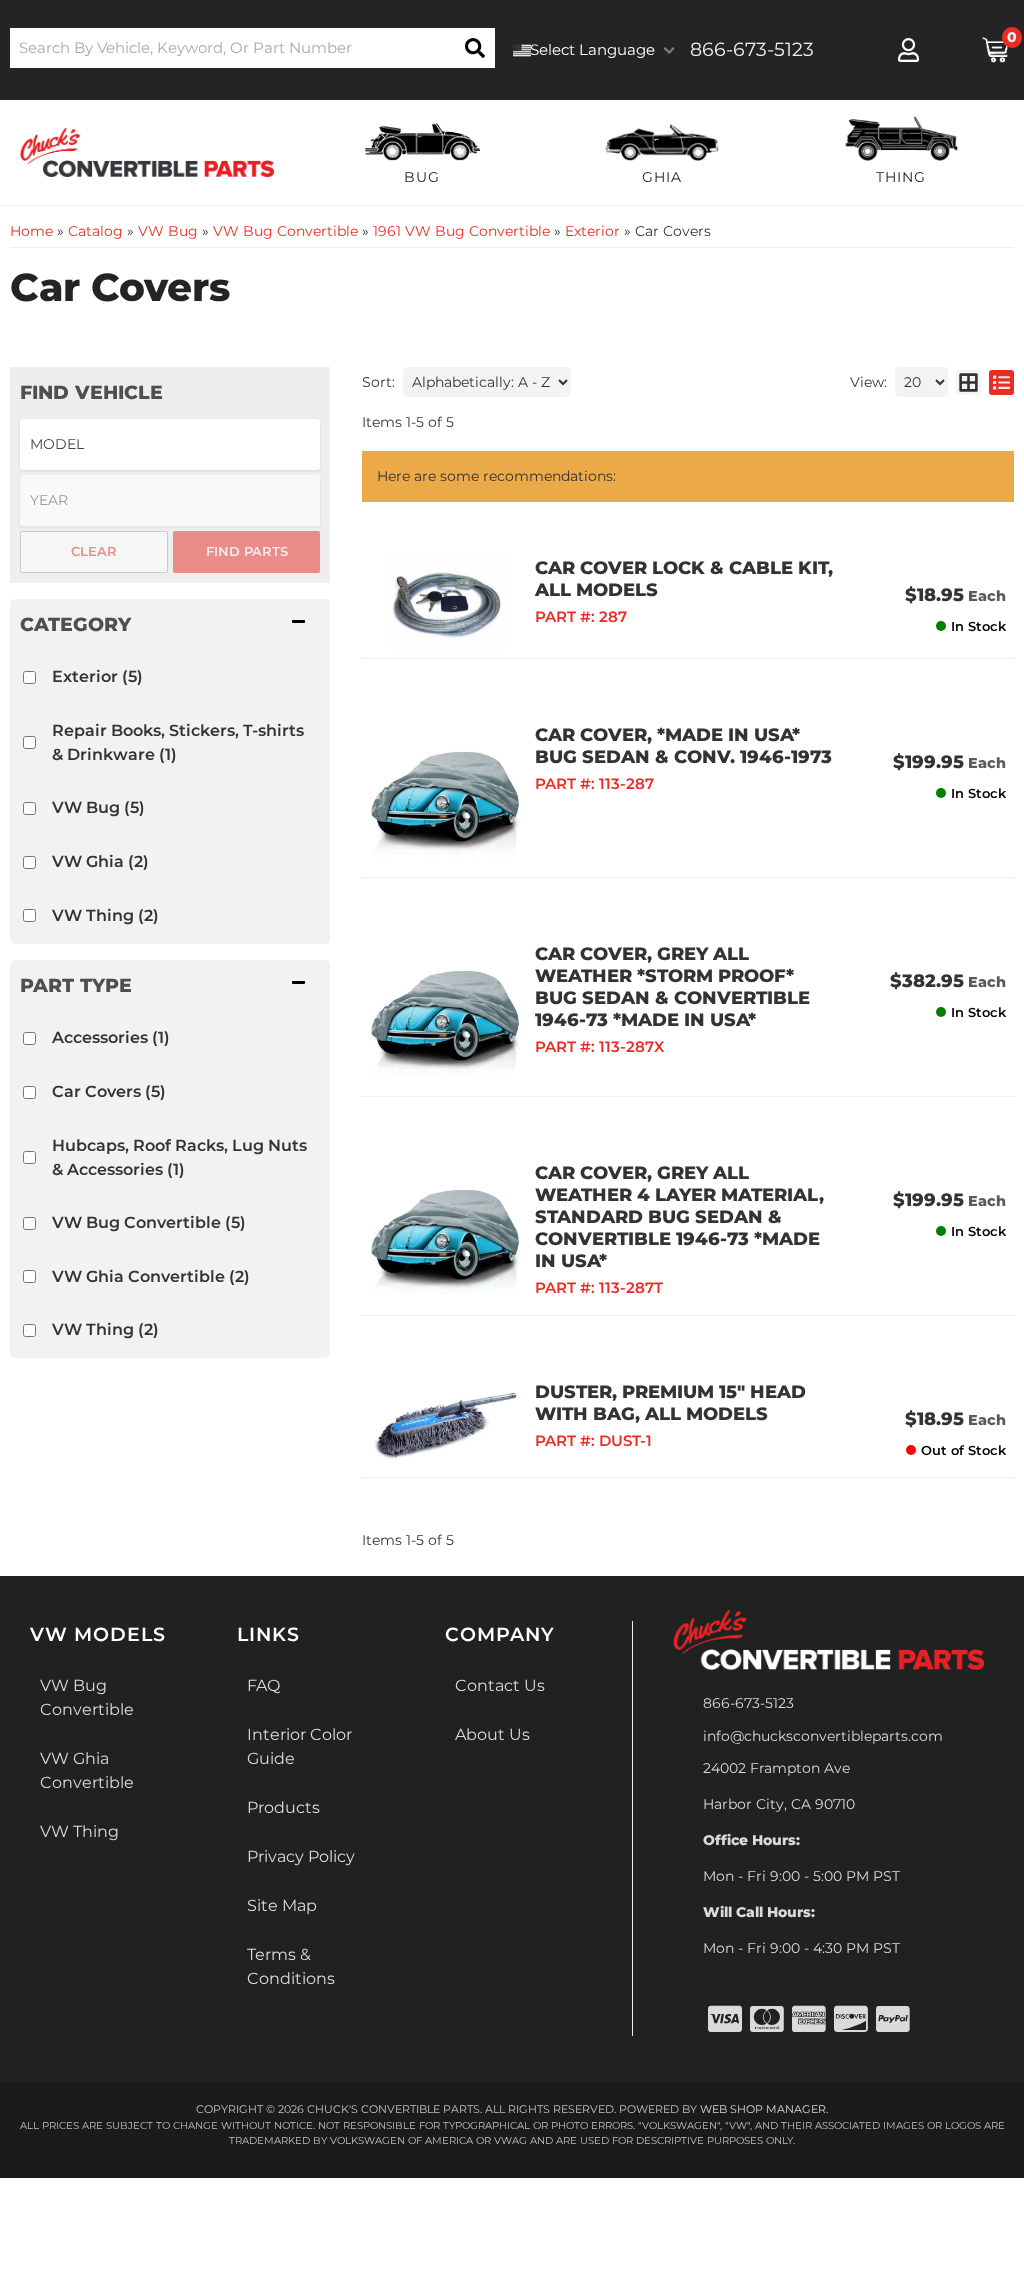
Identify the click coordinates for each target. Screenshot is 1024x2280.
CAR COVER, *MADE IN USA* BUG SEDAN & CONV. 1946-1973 (683, 746)
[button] (252, 48)
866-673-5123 (748, 1703)
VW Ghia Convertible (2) (151, 1276)
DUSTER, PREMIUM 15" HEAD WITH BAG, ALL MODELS (670, 1403)
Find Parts (247, 551)
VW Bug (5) (98, 807)
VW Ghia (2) (100, 861)
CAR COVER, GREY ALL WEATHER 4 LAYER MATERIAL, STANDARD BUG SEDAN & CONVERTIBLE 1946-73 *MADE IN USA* (679, 1217)
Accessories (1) (111, 1037)
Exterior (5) (97, 676)
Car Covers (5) (109, 1091)
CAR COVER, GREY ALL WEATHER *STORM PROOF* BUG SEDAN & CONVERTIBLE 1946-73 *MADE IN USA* (672, 987)
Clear (94, 551)
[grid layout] (968, 382)
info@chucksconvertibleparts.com (823, 1736)
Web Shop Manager (763, 2109)
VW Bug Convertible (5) (149, 1222)
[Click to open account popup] (909, 50)
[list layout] (1001, 382)
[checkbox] (29, 677)
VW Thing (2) (105, 915)
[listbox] (170, 444)
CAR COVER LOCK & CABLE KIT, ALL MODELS (684, 579)
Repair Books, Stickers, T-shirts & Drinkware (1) (178, 742)
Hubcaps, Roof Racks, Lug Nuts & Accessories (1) (179, 1157)
